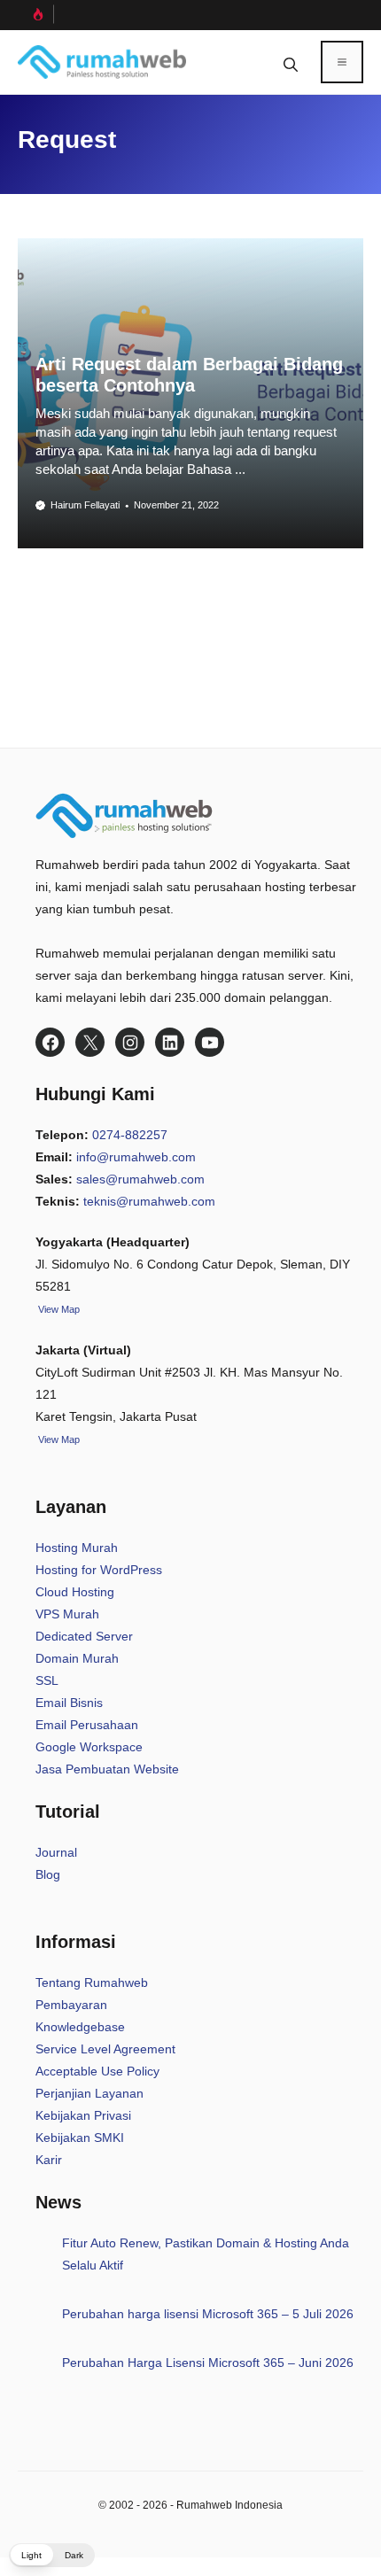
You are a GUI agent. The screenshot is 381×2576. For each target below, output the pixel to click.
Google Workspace (89, 1747)
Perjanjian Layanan (89, 2093)
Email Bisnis (69, 1703)
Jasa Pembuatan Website (107, 1769)
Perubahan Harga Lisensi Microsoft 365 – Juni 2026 (208, 2363)
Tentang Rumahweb (92, 1982)
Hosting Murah (77, 1548)
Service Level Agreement (105, 2049)
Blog (48, 1874)
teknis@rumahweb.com (149, 1201)
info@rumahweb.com (136, 1157)
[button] (291, 62)
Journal (56, 1852)
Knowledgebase (80, 2027)
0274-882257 (130, 1135)
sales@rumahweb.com (140, 1179)
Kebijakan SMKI (80, 2138)
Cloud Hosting (75, 1592)
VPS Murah (67, 1614)
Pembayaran (71, 2005)
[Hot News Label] (36, 14)
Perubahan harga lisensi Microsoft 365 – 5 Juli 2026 (208, 2314)
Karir (49, 2160)
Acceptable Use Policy (97, 2071)
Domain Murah (77, 1658)
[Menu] (342, 62)
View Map (58, 1439)
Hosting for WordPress (99, 1570)
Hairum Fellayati (85, 505)
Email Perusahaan (87, 1725)
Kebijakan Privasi (83, 2115)
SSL (47, 1680)
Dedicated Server (84, 1636)
